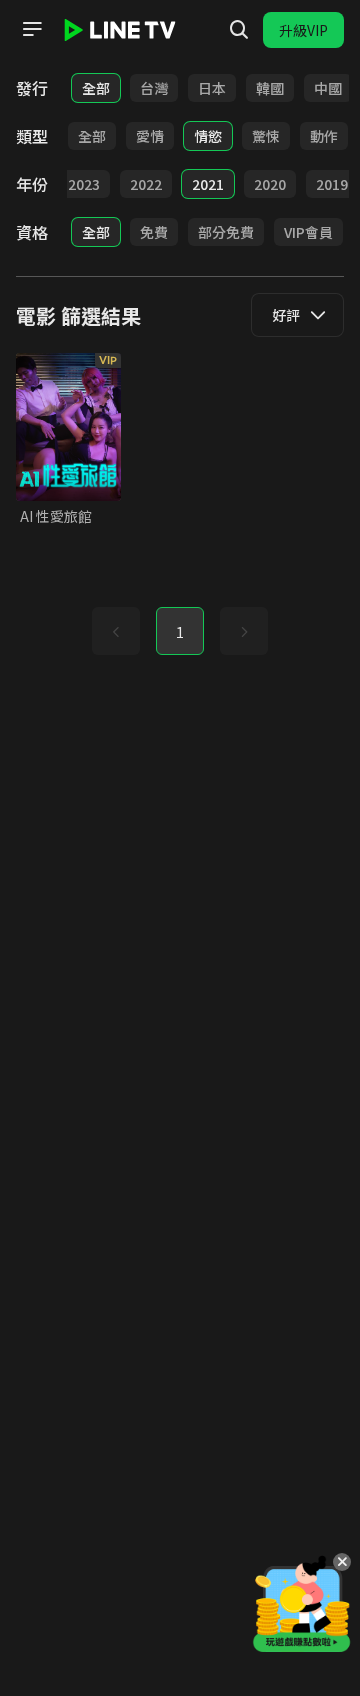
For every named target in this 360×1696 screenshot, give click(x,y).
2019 (332, 184)
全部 (96, 88)
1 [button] (180, 632)
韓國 (270, 88)
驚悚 (266, 136)
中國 (328, 88)
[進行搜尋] (239, 30)
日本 (212, 88)
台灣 (154, 88)
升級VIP (303, 30)
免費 (154, 232)
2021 (208, 184)
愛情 (150, 136)
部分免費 (226, 232)
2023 (84, 184)
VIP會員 (308, 232)
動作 (324, 136)
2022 (146, 184)
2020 (270, 184)
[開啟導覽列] (32, 29)
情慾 (208, 136)
